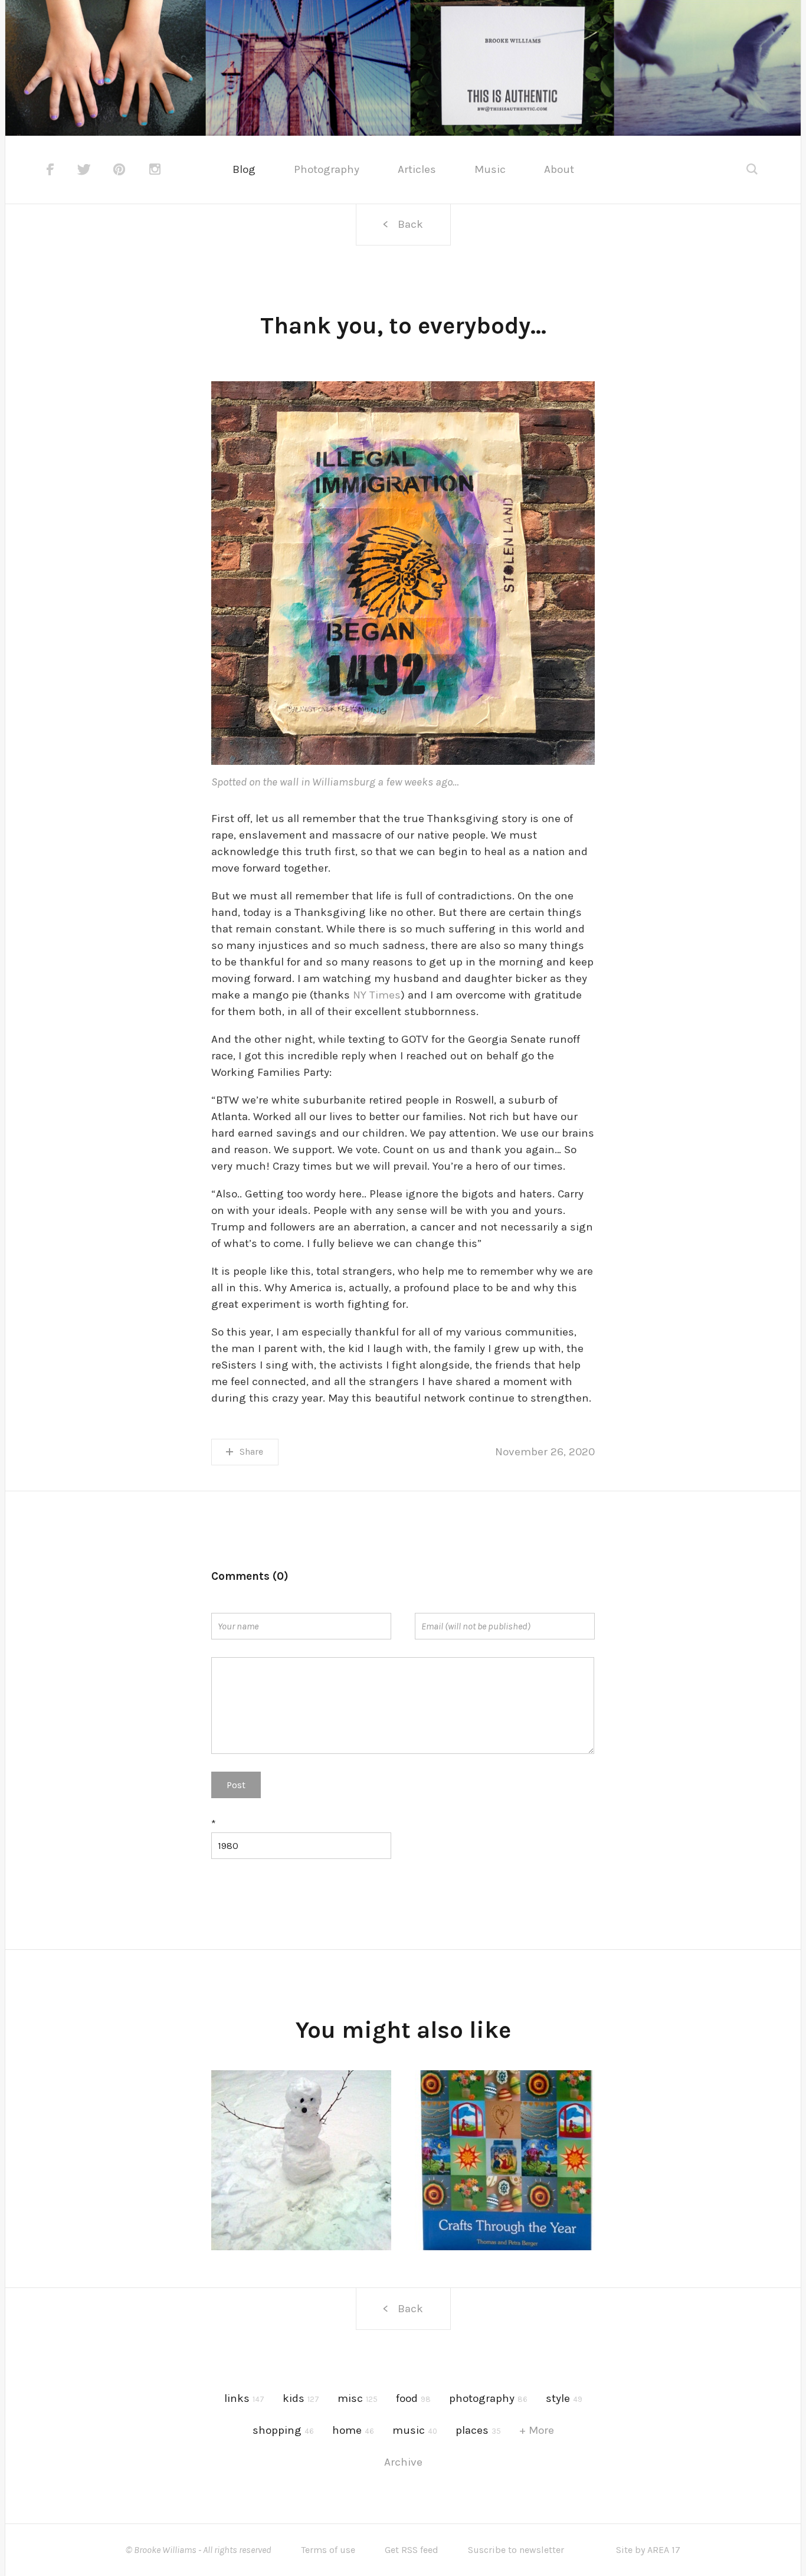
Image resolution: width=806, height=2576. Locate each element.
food (413, 2398)
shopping (283, 2430)
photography (488, 2398)
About (559, 169)
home (353, 2430)
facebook (50, 169)
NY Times (377, 995)
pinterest (120, 169)
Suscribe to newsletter (516, 2550)
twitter (84, 169)
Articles (417, 169)
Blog (244, 169)
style (564, 2398)
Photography (327, 169)
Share (251, 1451)
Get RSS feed (412, 2550)
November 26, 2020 (545, 1452)
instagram (156, 169)
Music (490, 169)
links (244, 2398)
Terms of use (328, 2550)
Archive (403, 2462)
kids (301, 2398)
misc (358, 2398)
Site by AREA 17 (648, 2550)
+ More (537, 2430)
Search (753, 170)
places (478, 2430)
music (415, 2430)
